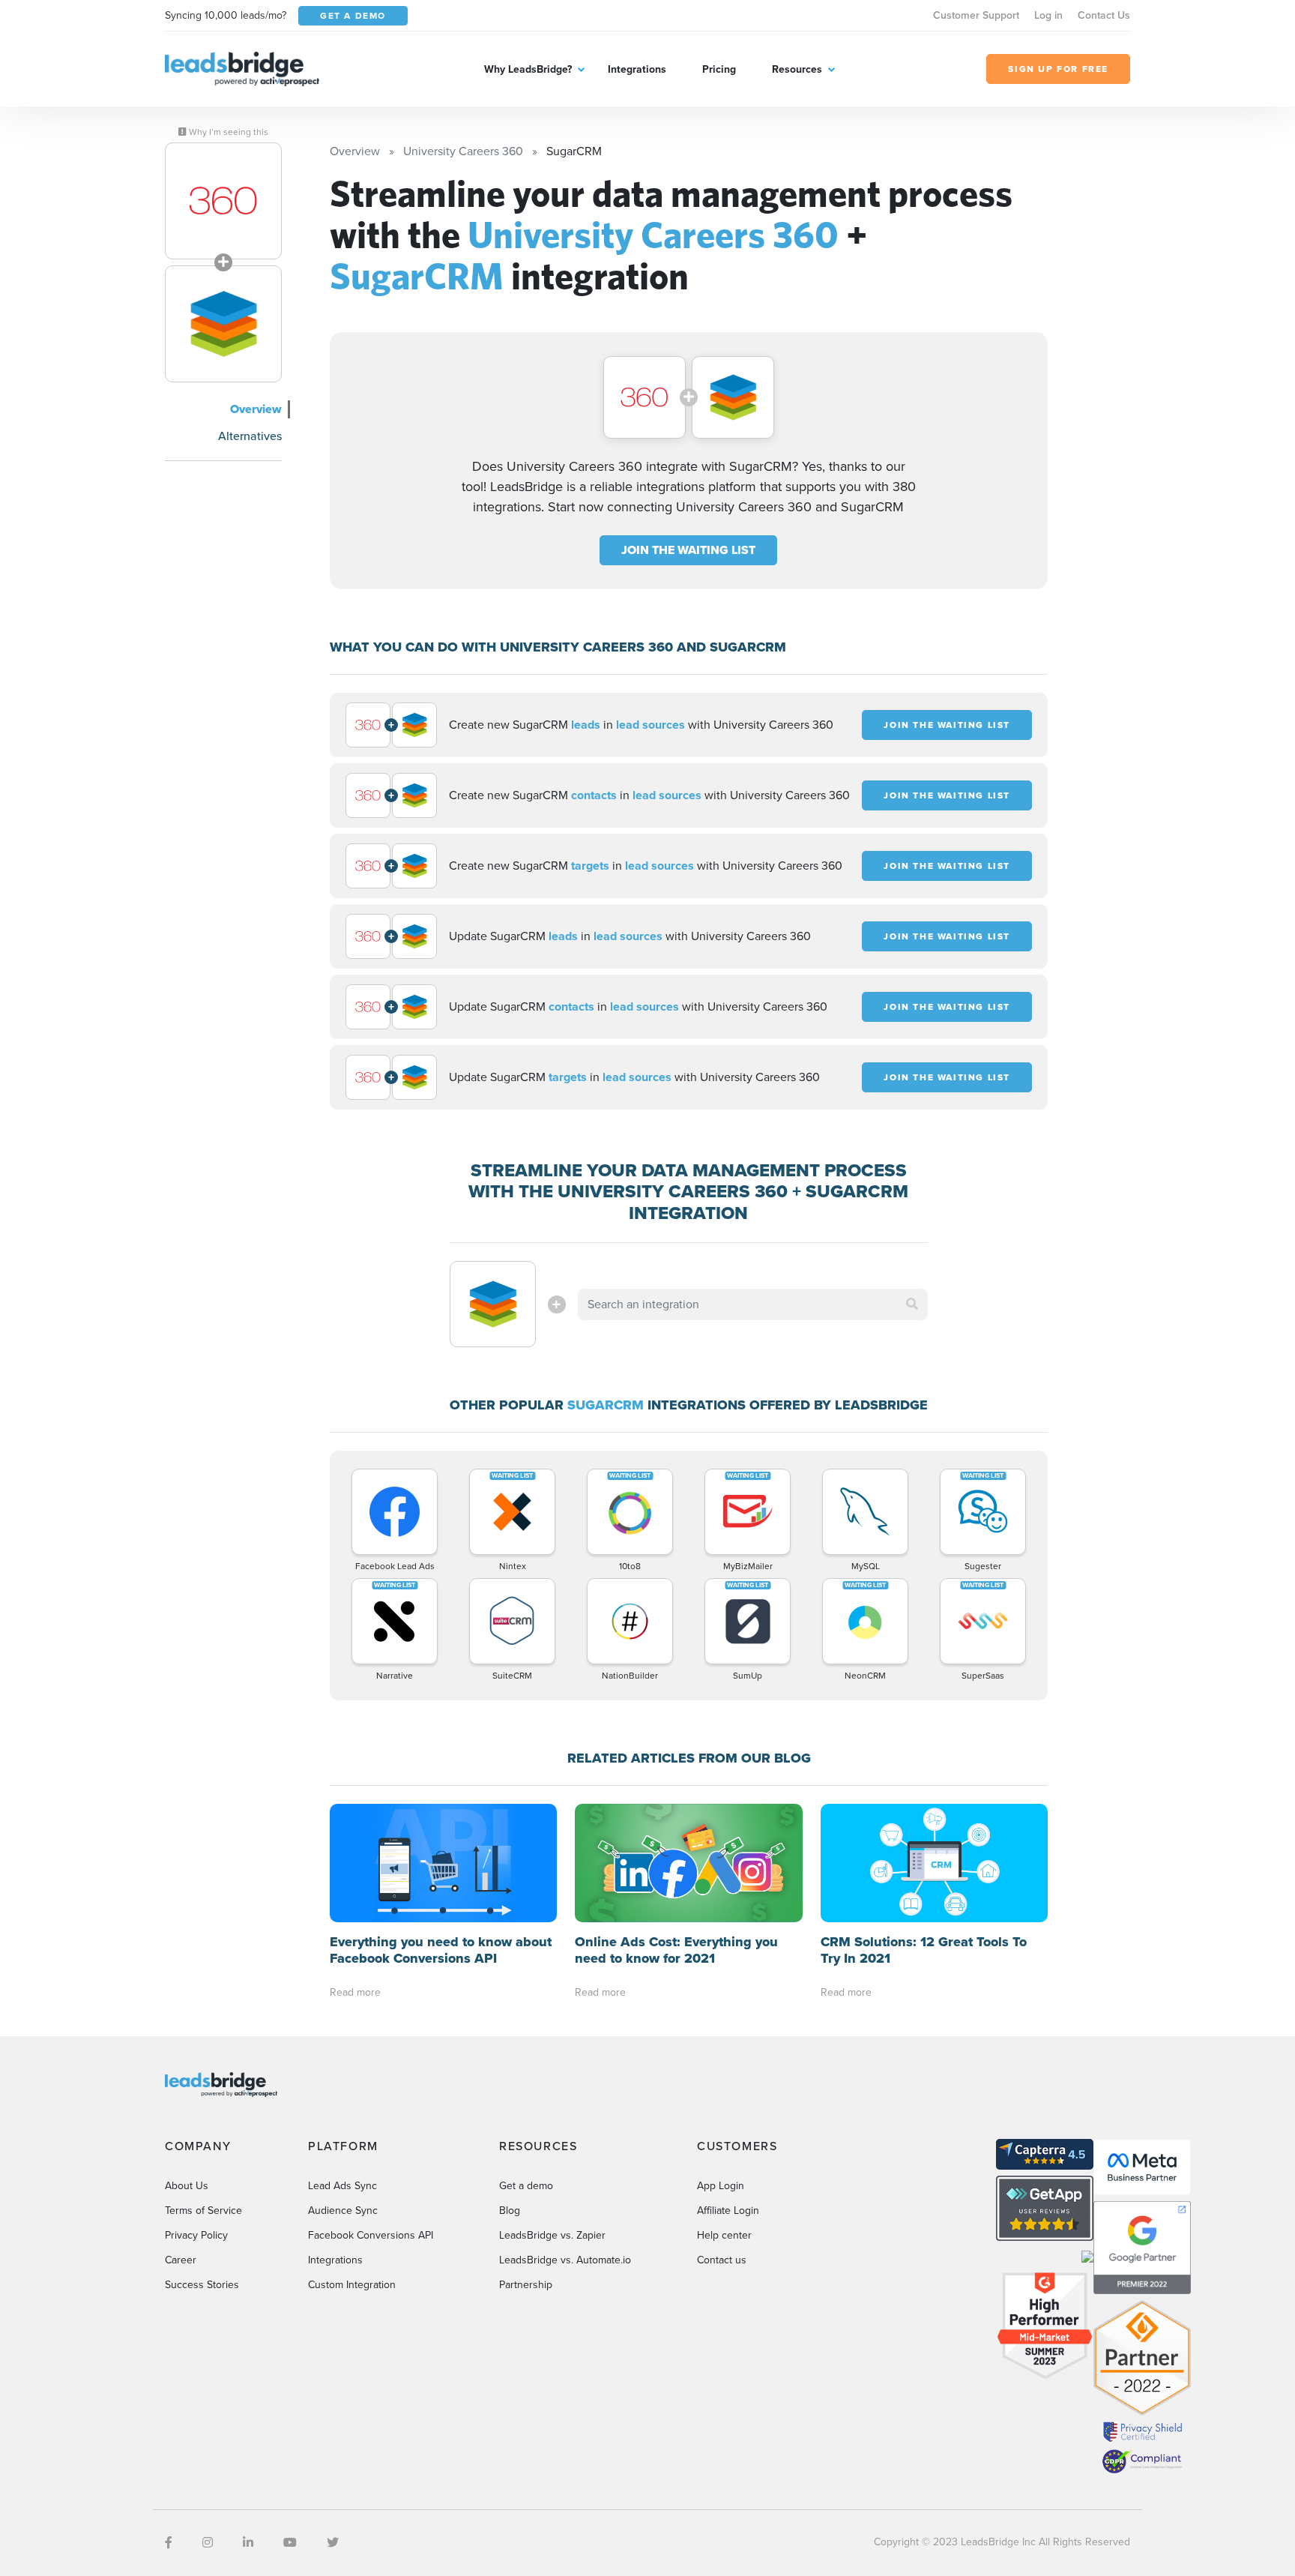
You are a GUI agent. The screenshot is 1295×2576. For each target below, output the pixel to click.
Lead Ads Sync (342, 2186)
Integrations (637, 69)
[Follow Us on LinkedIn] (248, 2543)
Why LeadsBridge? (528, 69)
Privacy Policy (196, 2235)
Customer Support (976, 15)
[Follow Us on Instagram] (208, 2543)
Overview (256, 409)
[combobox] (753, 1304)
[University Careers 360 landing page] (223, 201)
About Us (187, 2186)
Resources (797, 69)
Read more (355, 1992)
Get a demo (526, 2186)
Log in (1048, 15)
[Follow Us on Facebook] (169, 2543)
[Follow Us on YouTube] (290, 2543)
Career (181, 2260)
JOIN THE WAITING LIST (688, 550)
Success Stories (202, 2285)
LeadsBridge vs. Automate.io (565, 2260)
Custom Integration (352, 2285)
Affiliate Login (728, 2211)
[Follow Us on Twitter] (333, 2543)
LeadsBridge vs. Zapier (552, 2235)
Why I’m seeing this (227, 132)
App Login (721, 2186)
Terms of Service (203, 2211)
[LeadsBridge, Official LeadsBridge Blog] (242, 68)
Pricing (719, 69)
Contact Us (1104, 15)
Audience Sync (343, 2211)
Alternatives (250, 436)
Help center (724, 2235)
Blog (510, 2211)
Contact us (722, 2260)
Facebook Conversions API (371, 2235)
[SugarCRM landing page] (223, 324)
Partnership (526, 2285)
